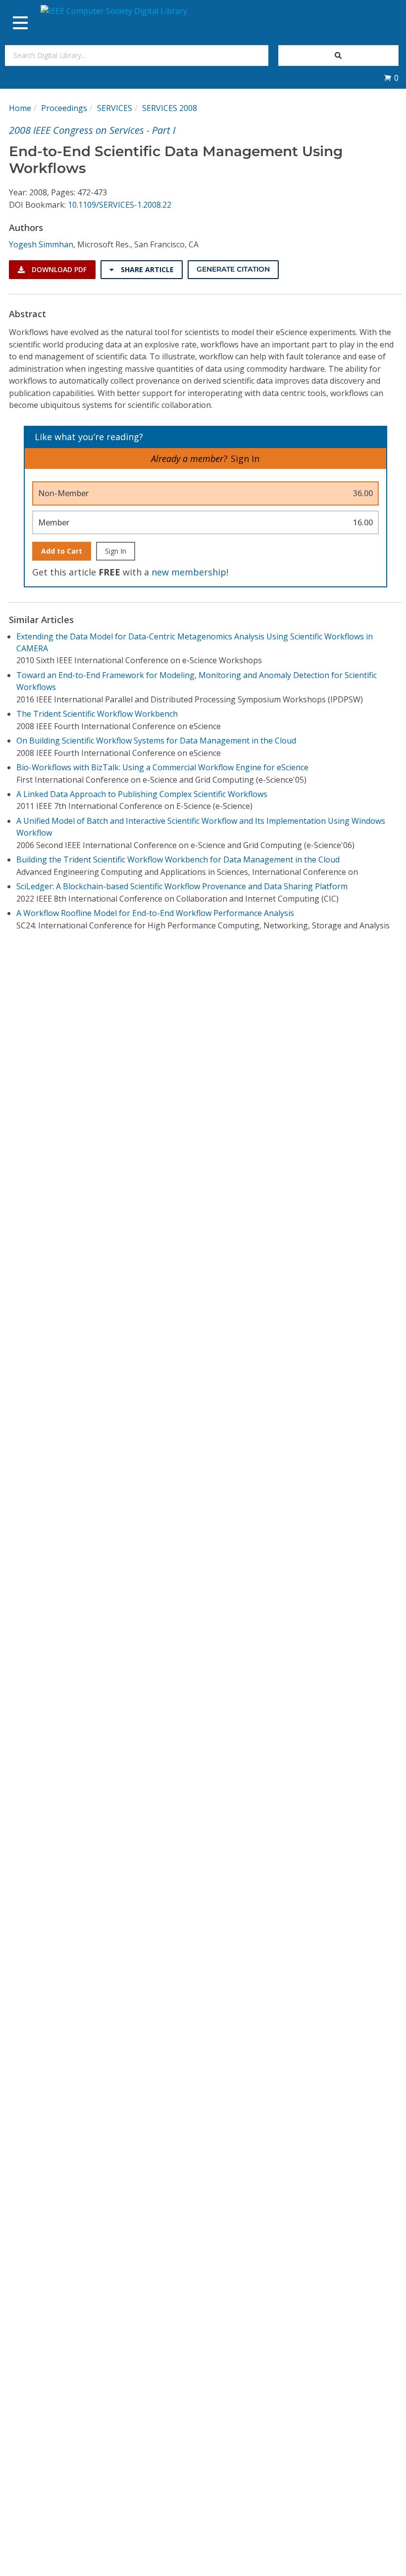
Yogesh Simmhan (41, 244)
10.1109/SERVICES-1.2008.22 (120, 205)
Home (20, 108)
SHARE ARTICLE (146, 269)
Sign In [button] (245, 458)
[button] (391, 78)
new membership (189, 572)
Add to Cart (62, 551)
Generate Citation (233, 269)
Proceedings (64, 108)
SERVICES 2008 (170, 108)
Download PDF (58, 269)
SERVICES (115, 108)
